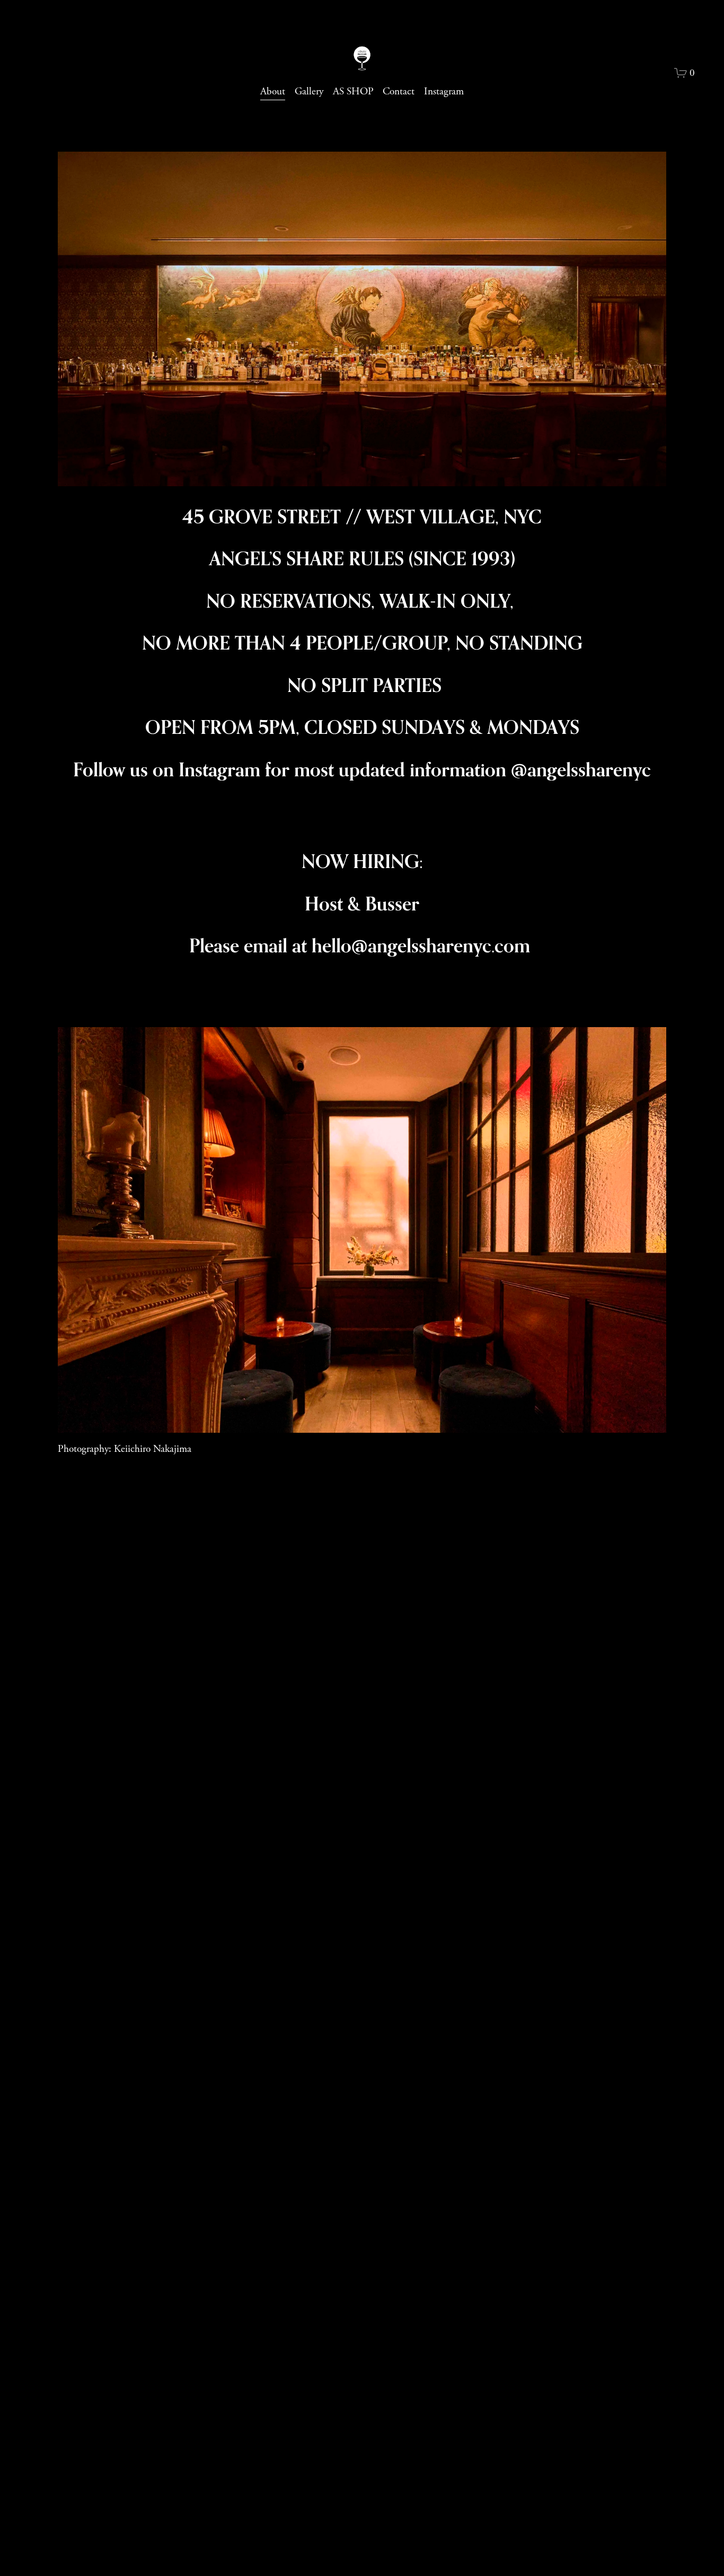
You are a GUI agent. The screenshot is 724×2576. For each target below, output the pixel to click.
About (273, 91)
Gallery (309, 91)
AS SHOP (353, 91)
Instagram (444, 91)
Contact (399, 91)
